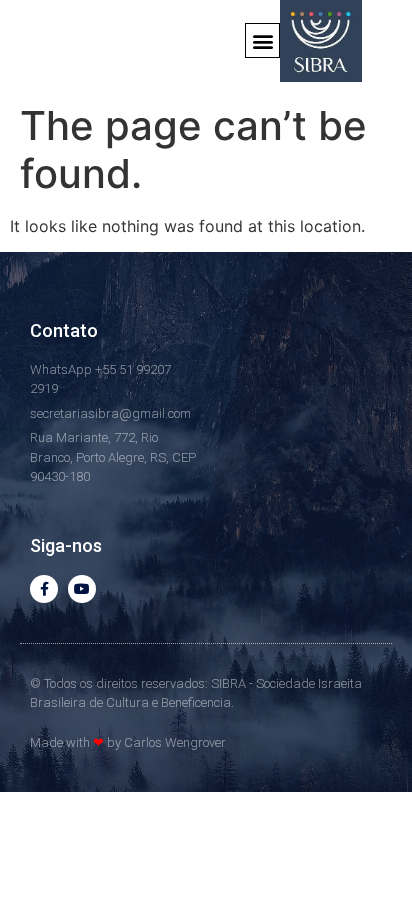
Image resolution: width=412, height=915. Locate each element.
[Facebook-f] (44, 589)
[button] (262, 40)
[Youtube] (82, 589)
